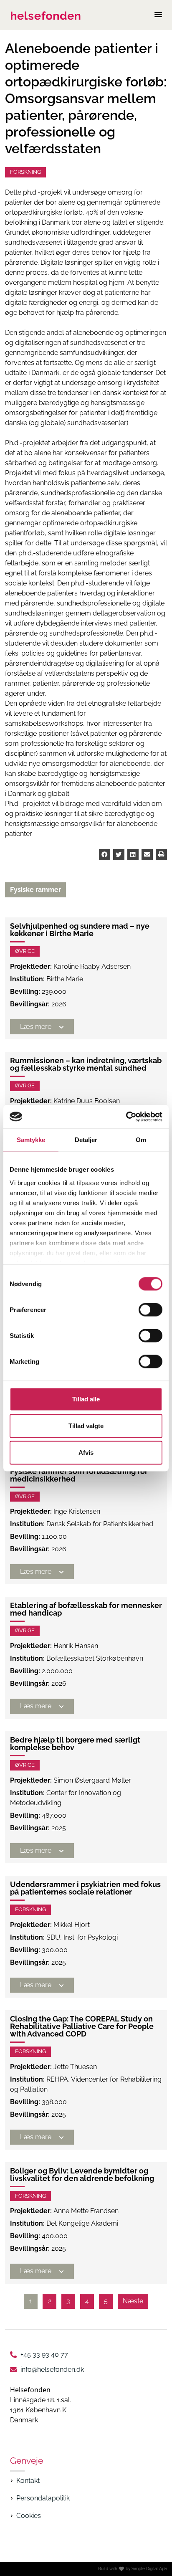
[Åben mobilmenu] (158, 15)
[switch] (150, 1310)
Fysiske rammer (35, 890)
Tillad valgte (86, 1426)
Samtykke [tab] (31, 1140)
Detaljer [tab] (86, 1140)
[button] (105, 855)
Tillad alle (86, 1399)
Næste (133, 2301)
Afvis (86, 1453)
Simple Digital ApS (149, 2569)
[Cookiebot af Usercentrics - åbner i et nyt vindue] (126, 1117)
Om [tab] (141, 1140)
